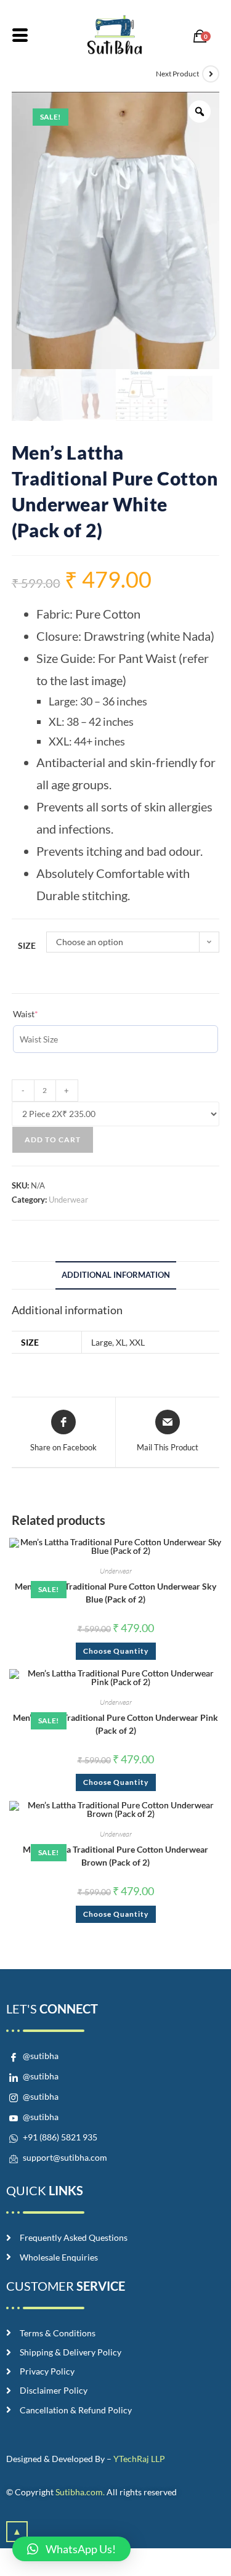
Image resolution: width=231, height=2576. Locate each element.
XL (121, 1342)
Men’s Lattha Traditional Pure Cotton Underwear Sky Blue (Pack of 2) (115, 1593)
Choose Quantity (116, 1651)
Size (27, 945)
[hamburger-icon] (20, 37)
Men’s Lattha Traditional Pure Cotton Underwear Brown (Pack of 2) (115, 1856)
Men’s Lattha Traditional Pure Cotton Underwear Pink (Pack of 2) (115, 1724)
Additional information (116, 1275)
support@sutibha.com (64, 2157)
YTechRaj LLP (139, 2459)
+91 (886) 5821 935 (59, 2137)
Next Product (177, 74)
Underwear (68, 1200)
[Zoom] (200, 112)
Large (102, 1342)
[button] (71, 2549)
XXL (137, 1342)
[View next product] (211, 74)
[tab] (116, 1276)
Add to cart (53, 1140)
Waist (26, 1014)
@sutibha (40, 2056)
